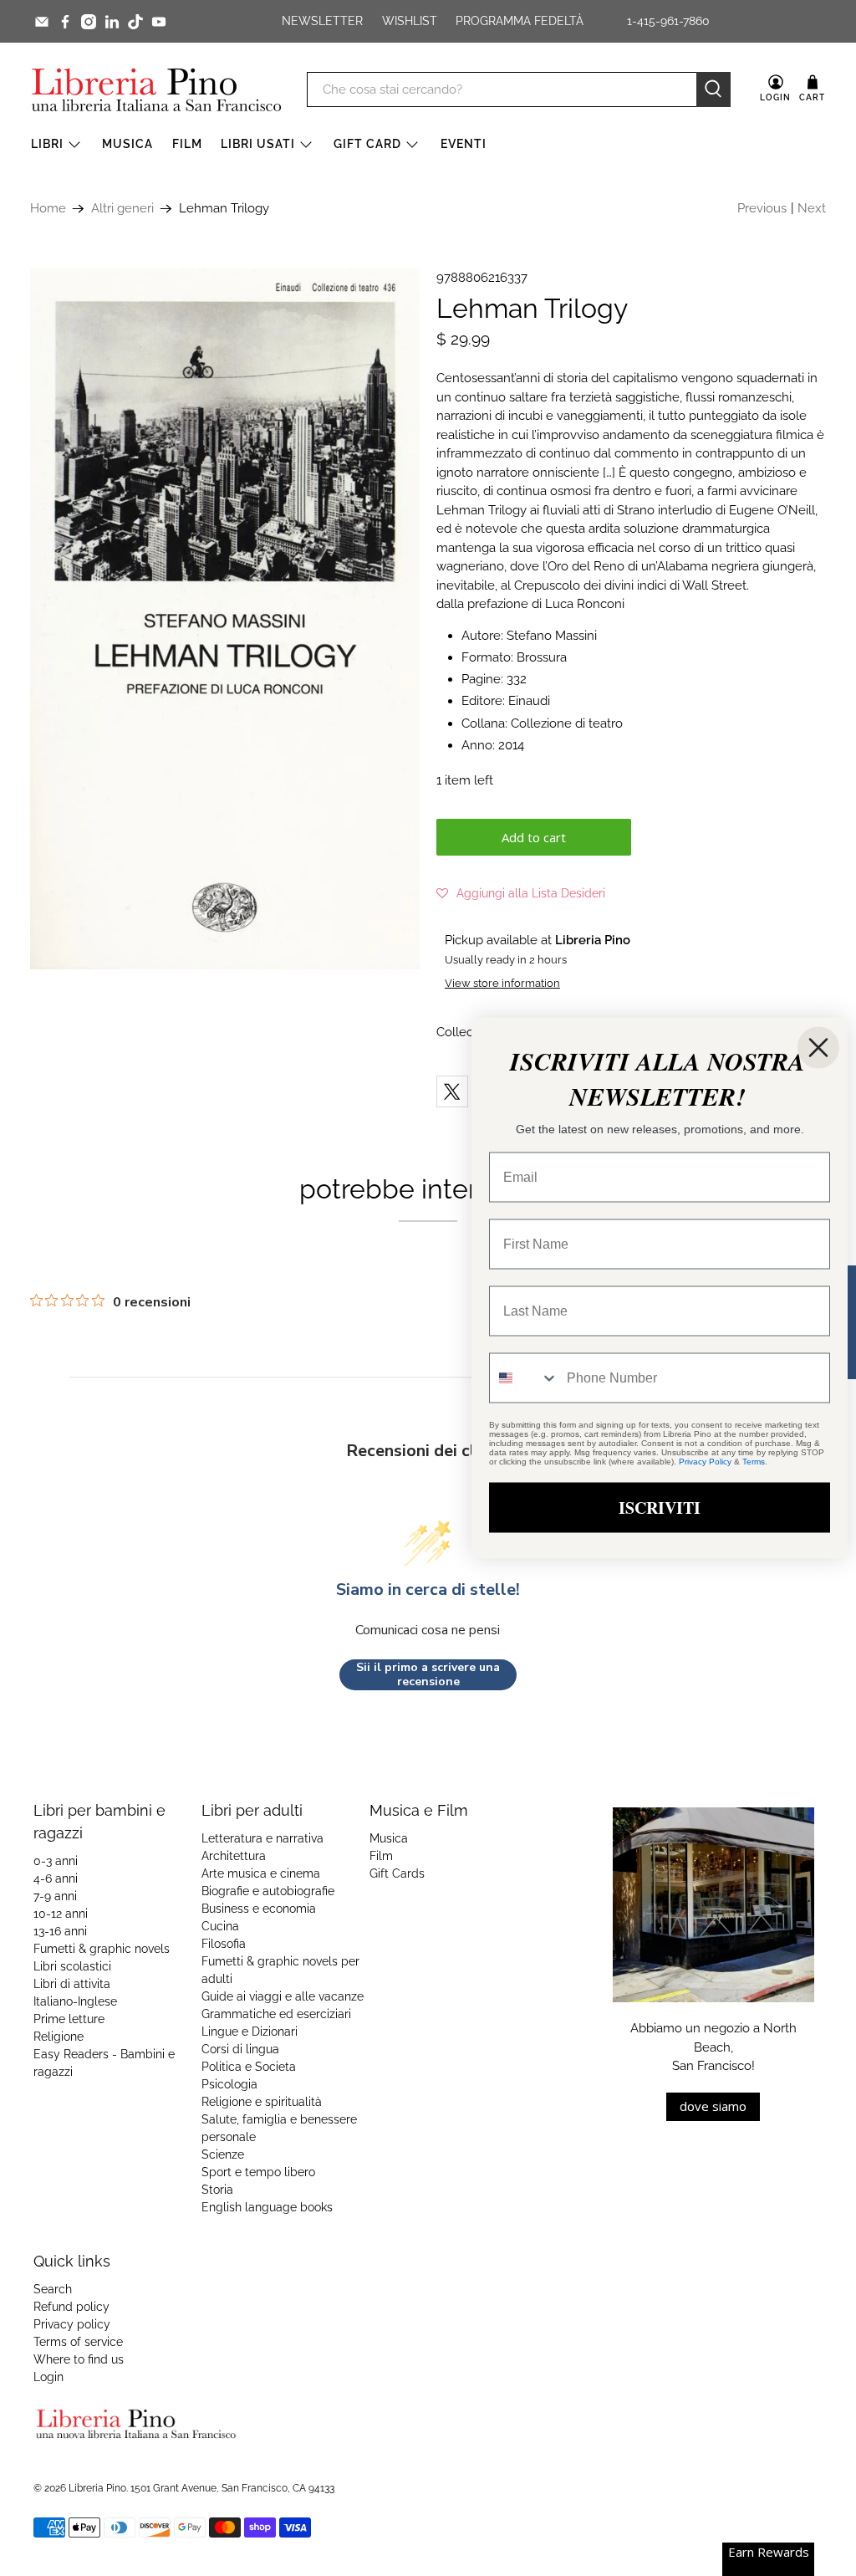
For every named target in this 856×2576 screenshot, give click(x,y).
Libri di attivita (72, 1984)
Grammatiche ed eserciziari (276, 2014)
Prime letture (69, 2019)
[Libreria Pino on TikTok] (135, 22)
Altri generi (122, 209)
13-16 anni (60, 1931)
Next (812, 208)
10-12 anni (61, 1914)
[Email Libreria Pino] (42, 22)
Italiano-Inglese (75, 2001)
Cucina (220, 1926)
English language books (267, 2207)
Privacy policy (72, 2324)
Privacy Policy (705, 1462)
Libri (47, 144)
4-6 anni (56, 1878)
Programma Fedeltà (520, 21)
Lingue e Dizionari (250, 2032)
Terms (754, 1462)
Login (48, 2377)
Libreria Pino (97, 2488)
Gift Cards (397, 1873)
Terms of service (78, 2342)
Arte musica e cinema (261, 1873)
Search (53, 2289)
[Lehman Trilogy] (225, 619)
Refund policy (71, 2307)
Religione (59, 2037)
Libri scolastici (72, 1966)
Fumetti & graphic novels (102, 1949)
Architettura (234, 1856)
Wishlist (410, 21)
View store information (502, 983)
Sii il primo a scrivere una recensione (428, 1675)
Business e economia (259, 1909)
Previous (762, 208)
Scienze (223, 2154)
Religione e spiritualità (262, 2102)
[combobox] (524, 1378)
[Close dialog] (818, 1048)
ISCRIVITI (660, 1508)
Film (187, 144)
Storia (217, 2190)
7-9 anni (55, 1896)
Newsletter (322, 21)
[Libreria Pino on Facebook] (65, 22)
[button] (521, 893)
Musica (127, 144)
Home (48, 209)
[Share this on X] (452, 1091)
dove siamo (713, 2106)
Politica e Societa (249, 2067)
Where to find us (79, 2359)
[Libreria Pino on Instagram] (89, 22)
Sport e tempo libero (258, 2172)
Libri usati (258, 144)
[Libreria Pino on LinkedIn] (112, 22)
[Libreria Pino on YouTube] (159, 22)
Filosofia (224, 1944)
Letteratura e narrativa (262, 1838)
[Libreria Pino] (156, 89)
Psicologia (229, 2084)
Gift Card (367, 144)
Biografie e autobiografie (268, 1891)
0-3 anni (56, 1861)
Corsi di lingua (240, 2049)
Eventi (464, 144)
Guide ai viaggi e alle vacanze (283, 1996)
